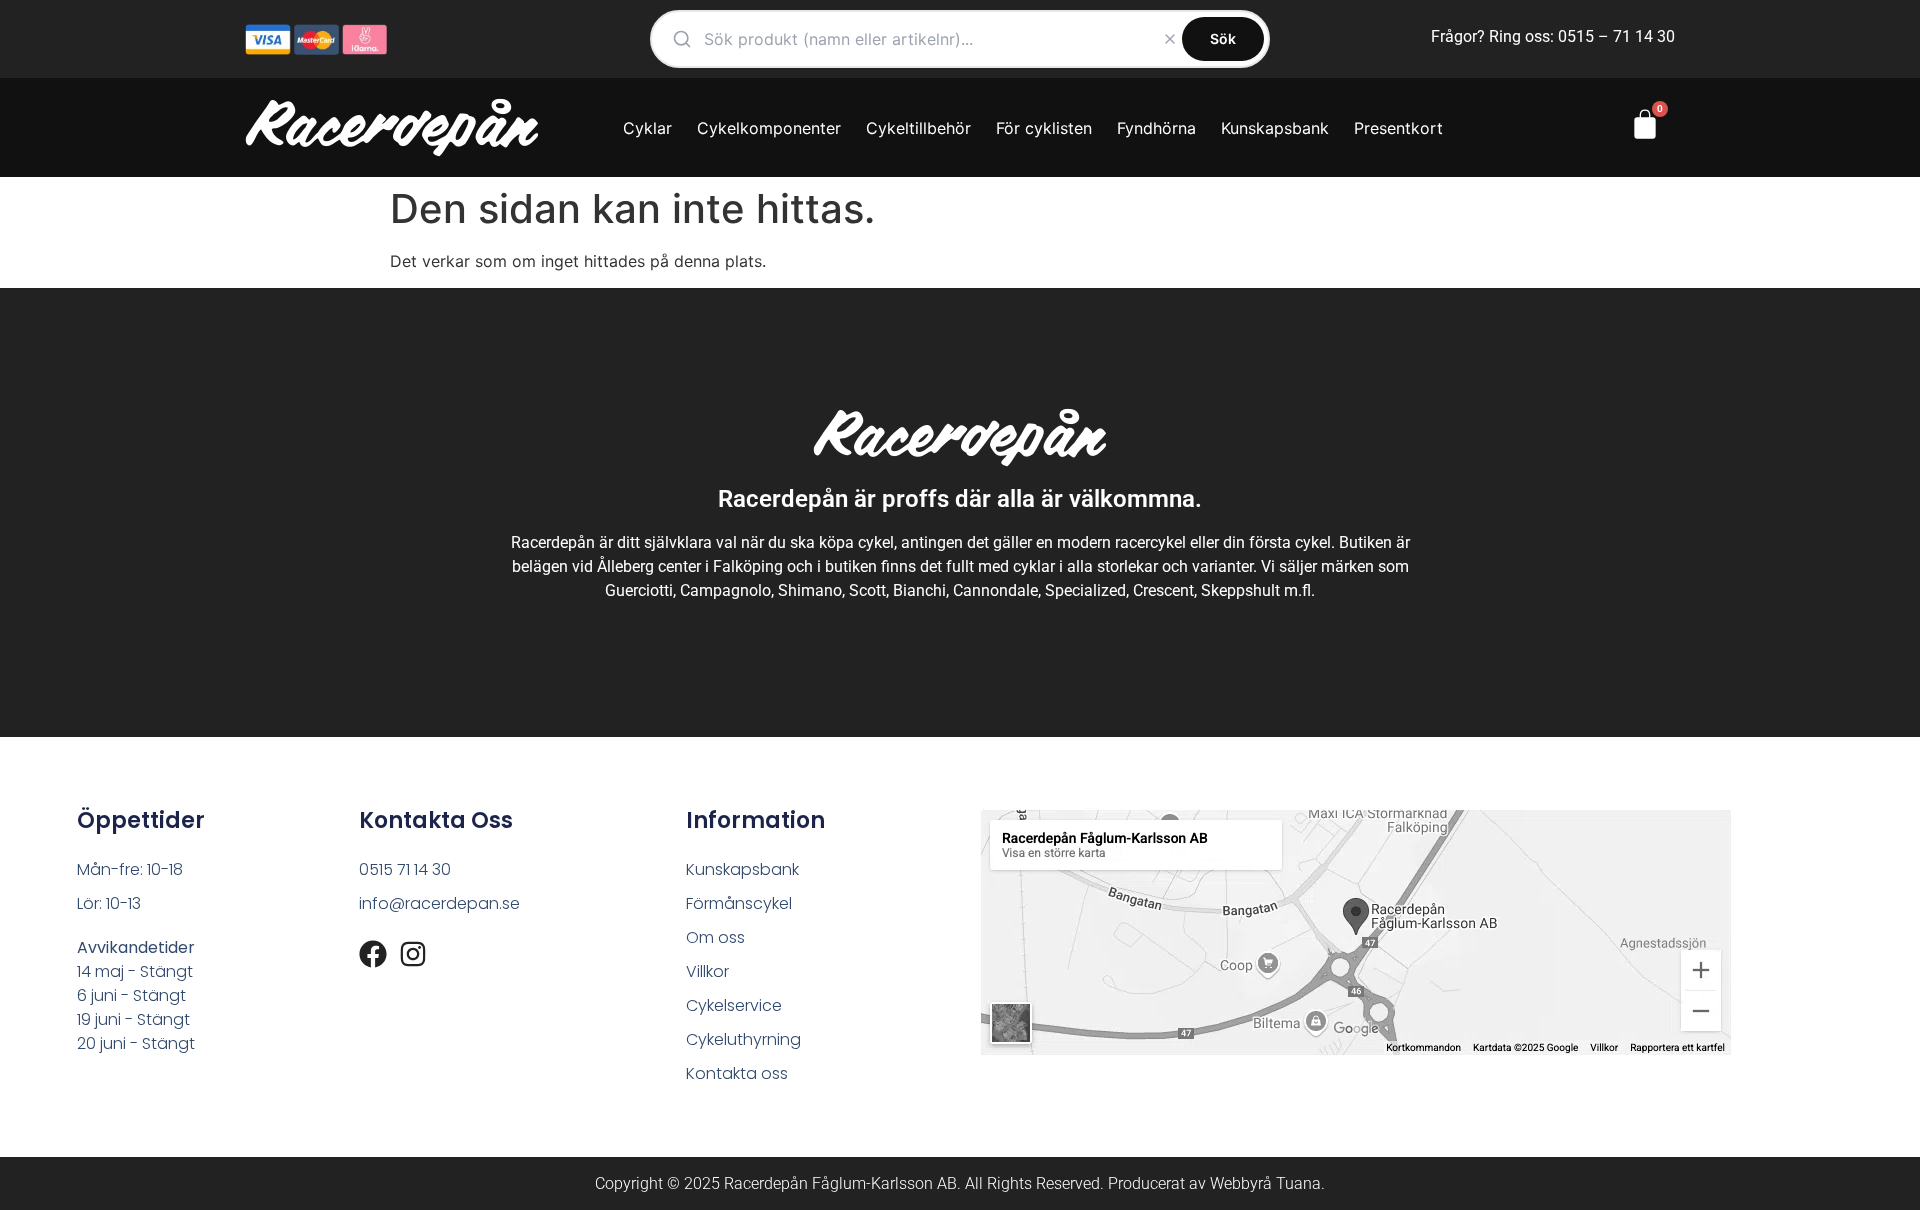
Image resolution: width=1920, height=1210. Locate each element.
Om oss (715, 937)
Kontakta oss (737, 1073)
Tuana (1298, 1183)
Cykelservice (734, 1005)
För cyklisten (1044, 128)
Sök (1223, 38)
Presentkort (1398, 128)
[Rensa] (1170, 39)
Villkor (707, 971)
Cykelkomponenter (769, 128)
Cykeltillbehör (918, 128)
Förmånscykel (739, 903)
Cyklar (647, 128)
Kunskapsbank (1275, 128)
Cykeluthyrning (743, 1039)
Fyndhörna (1156, 128)
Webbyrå (1241, 1183)
